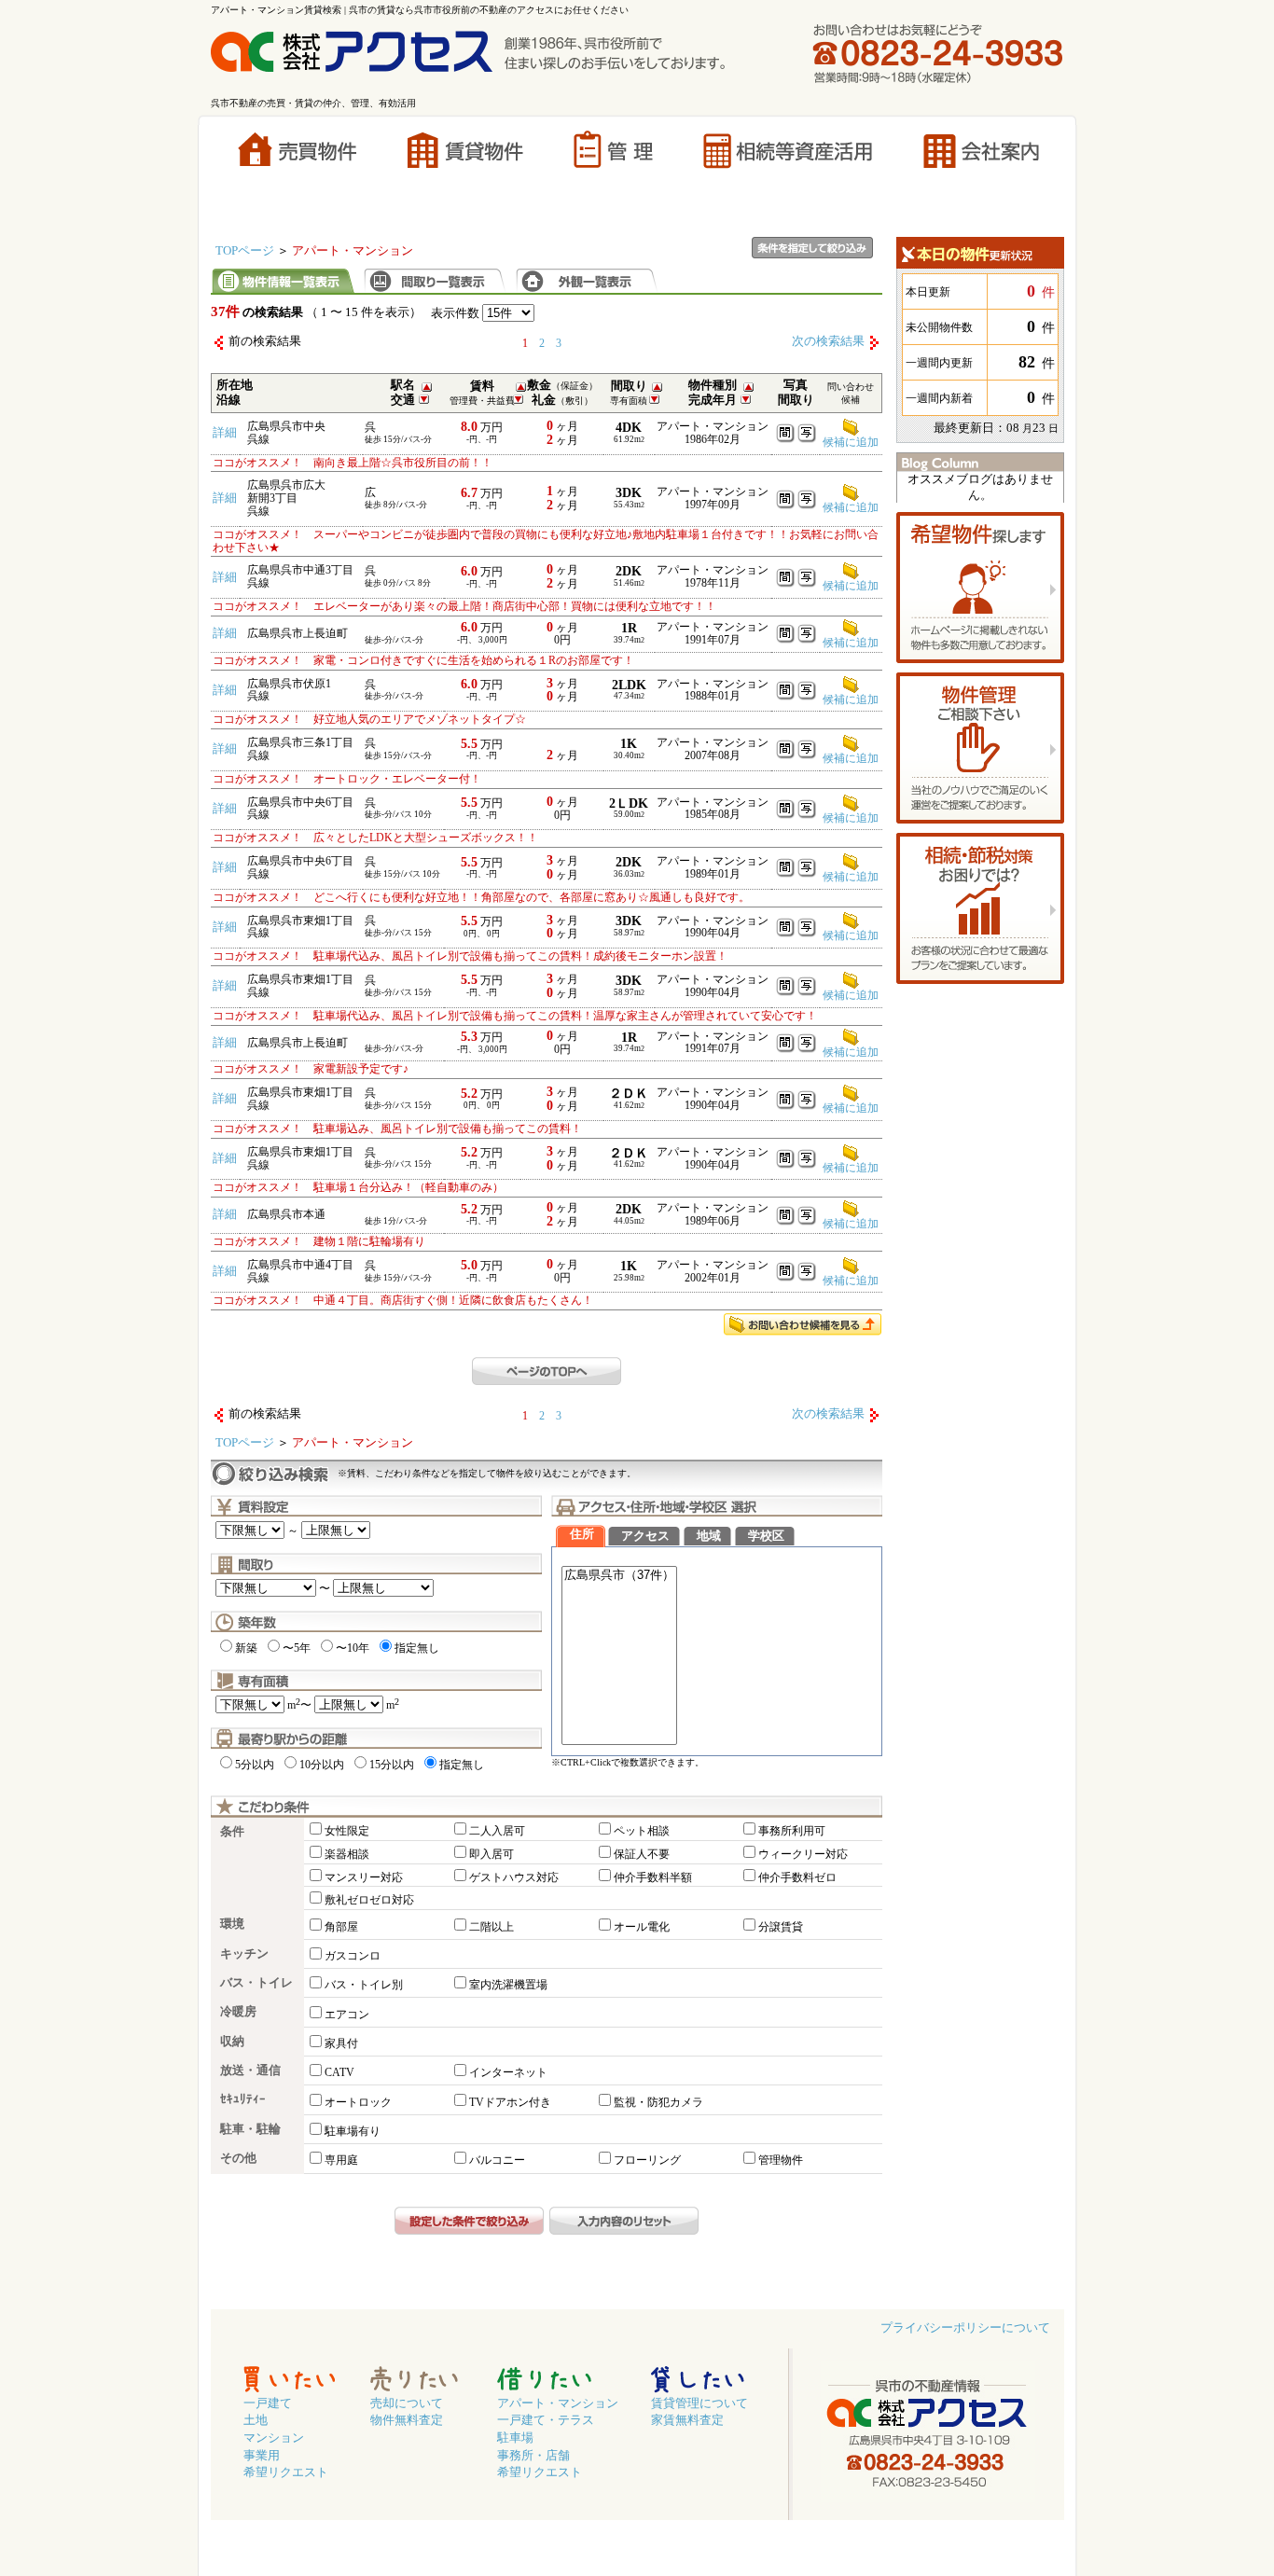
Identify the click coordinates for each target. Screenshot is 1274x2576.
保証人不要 (642, 1854)
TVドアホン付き (510, 2102)
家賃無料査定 (687, 2420)
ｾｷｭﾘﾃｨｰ (243, 2099)
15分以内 (392, 1765)
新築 (246, 1648)
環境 (232, 1924)
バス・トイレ (256, 1983)
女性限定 (347, 1831)
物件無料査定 (407, 2420)
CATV (339, 2072)
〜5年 (297, 1648)
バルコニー (497, 2160)
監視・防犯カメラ (658, 2102)
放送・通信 (250, 2070)
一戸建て (268, 2403)
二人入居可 (497, 1831)
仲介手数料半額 (653, 1877)
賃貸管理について (699, 2403)
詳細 (225, 433)
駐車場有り (353, 2131)
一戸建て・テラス (546, 2420)
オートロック (358, 2102)
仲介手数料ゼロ (797, 1877)
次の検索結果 (828, 341)
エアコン (347, 2015)
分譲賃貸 (781, 1927)
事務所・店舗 (533, 2456)
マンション (274, 2438)
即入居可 (492, 1854)
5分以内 (255, 1765)
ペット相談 (642, 1831)
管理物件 (781, 2160)
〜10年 (353, 1648)
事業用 (262, 2456)
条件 (232, 1832)
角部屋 (341, 1927)
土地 (256, 2420)
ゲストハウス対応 (514, 1877)
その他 (238, 2158)
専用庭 (341, 2160)
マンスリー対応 (364, 1877)
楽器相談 (347, 1854)
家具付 (341, 2043)
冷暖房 (238, 2012)
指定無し (417, 1648)
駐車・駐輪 (250, 2129)
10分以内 (322, 1765)
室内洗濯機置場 (508, 1985)
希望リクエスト (286, 2472)
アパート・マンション (558, 2403)
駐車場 (515, 2438)
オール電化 (642, 1927)
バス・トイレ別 (364, 1985)
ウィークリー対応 (803, 1854)
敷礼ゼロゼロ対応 (369, 1900)
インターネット (508, 2072)
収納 (232, 2042)
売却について (407, 2403)
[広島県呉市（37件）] (619, 1576)
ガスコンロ (353, 1956)
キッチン (244, 1954)
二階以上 (492, 1927)
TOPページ (245, 251)
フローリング (647, 2160)
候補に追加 (851, 507)
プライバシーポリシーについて (965, 2328)
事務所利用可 (792, 1831)
